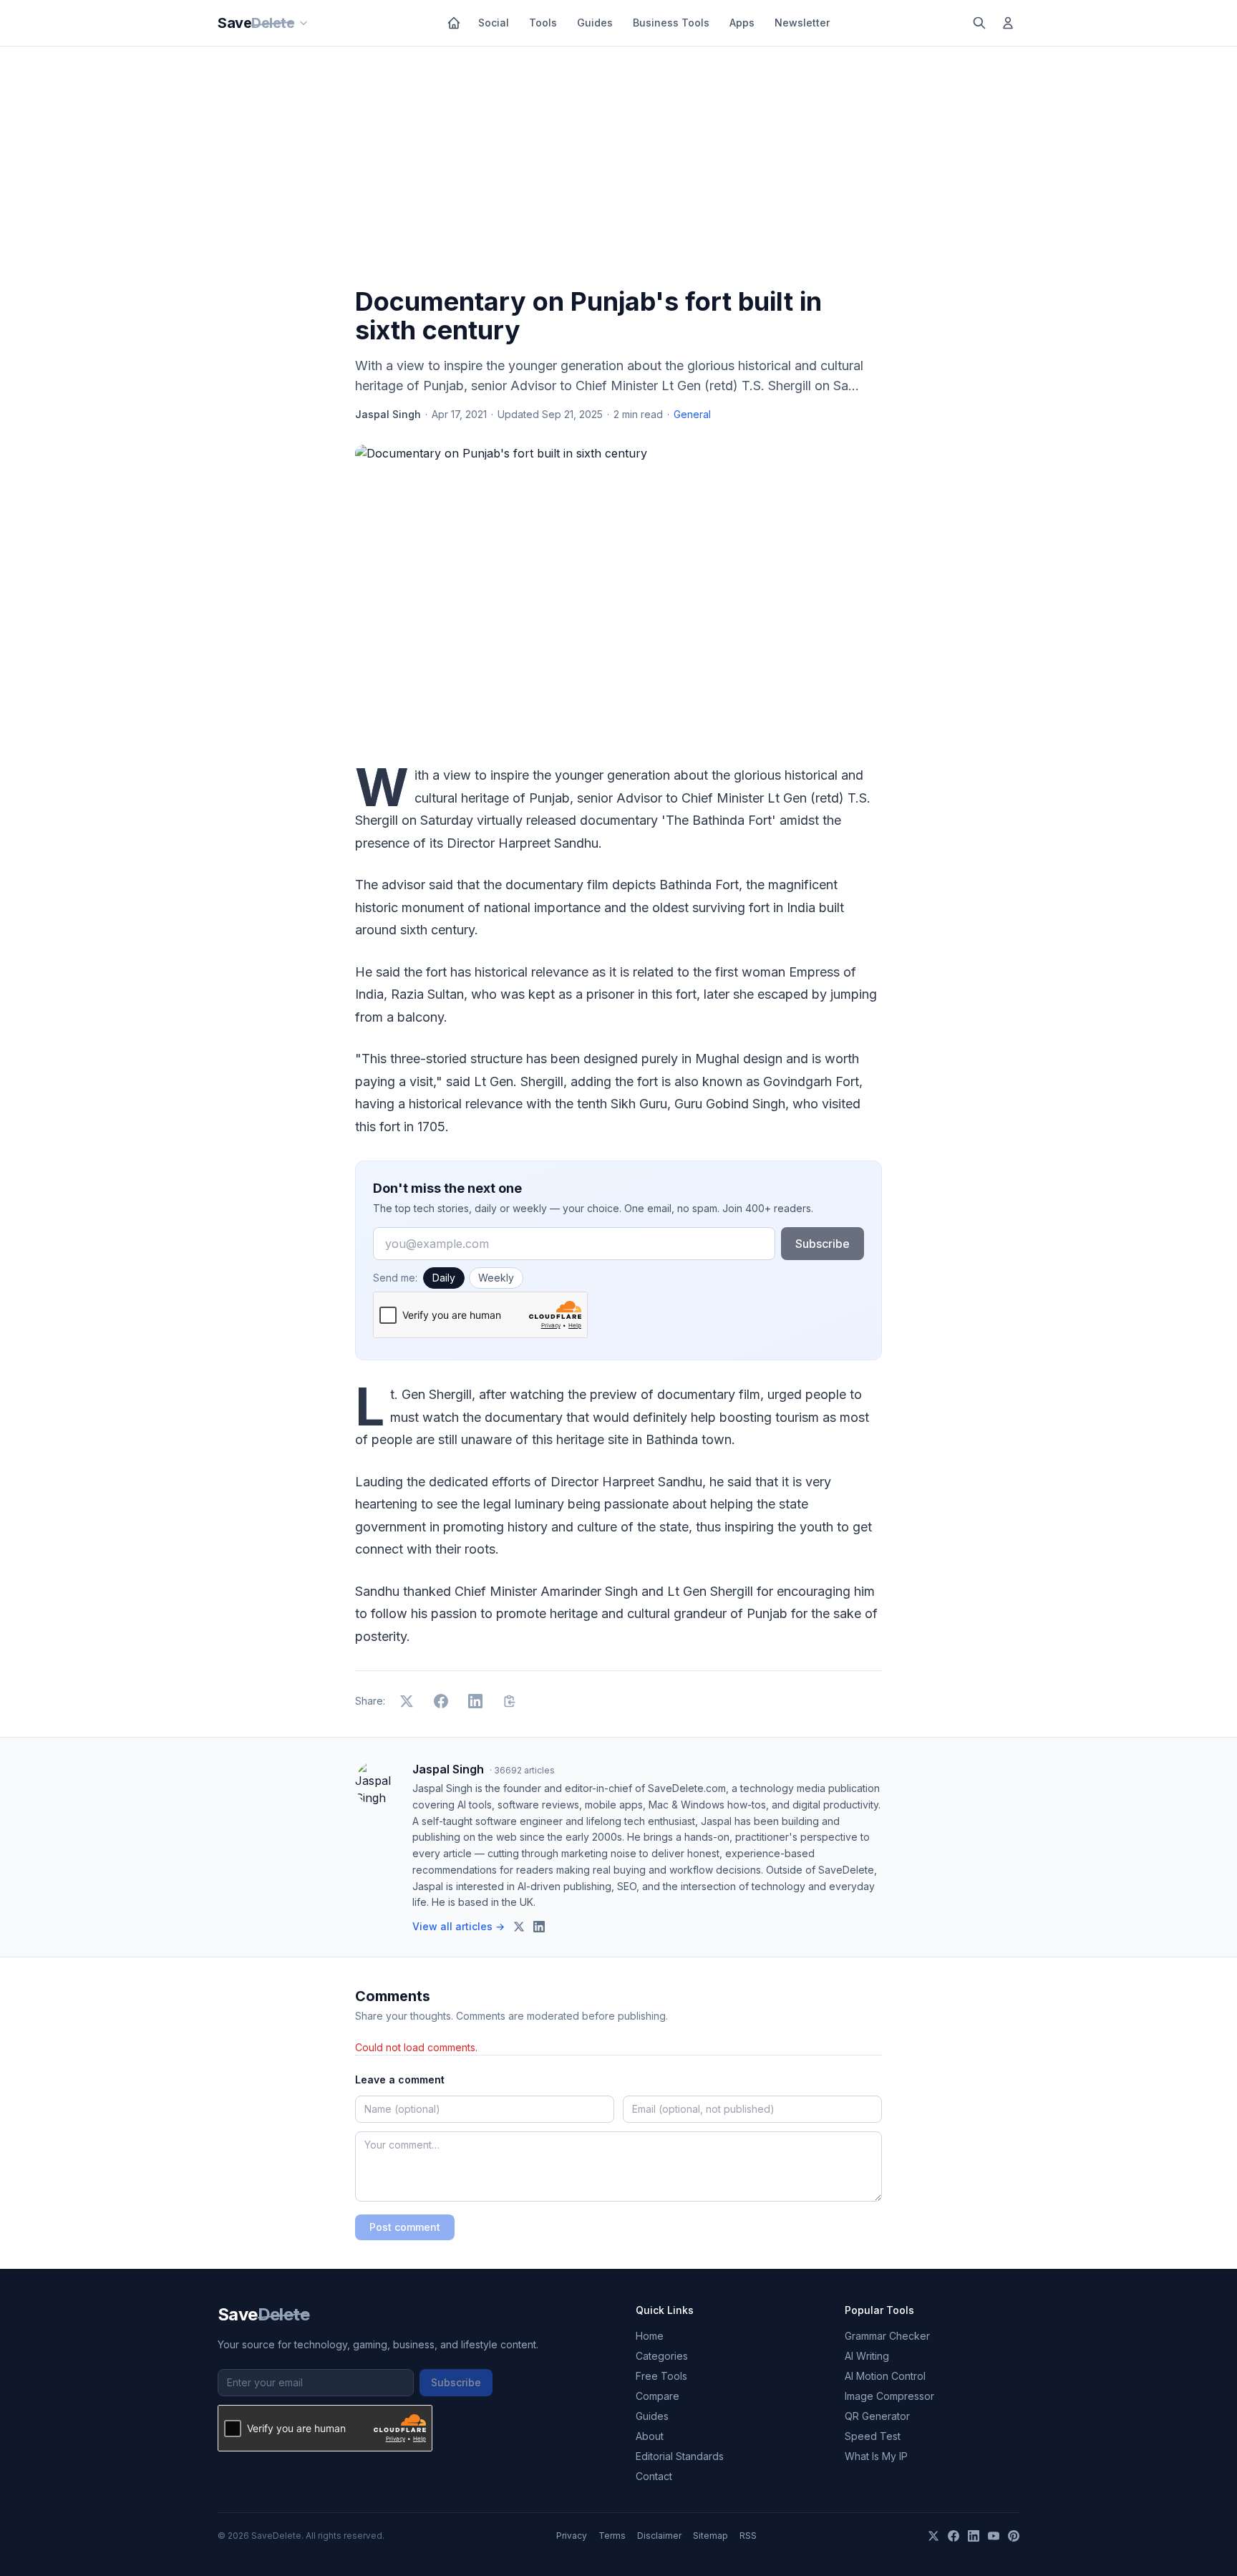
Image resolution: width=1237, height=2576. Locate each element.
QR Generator (877, 2416)
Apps (742, 23)
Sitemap (710, 2536)
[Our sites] (304, 23)
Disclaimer (659, 2536)
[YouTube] (994, 2536)
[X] (933, 2536)
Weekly (496, 1278)
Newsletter (802, 23)
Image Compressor (889, 2396)
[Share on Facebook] (441, 1701)
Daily (444, 1278)
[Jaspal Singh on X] (519, 1927)
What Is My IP (876, 2456)
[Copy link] (510, 1701)
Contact (654, 2476)
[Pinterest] (1014, 2536)
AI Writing (867, 2356)
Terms (612, 2536)
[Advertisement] (618, 170)
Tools (543, 23)
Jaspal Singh (388, 414)
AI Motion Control (885, 2376)
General (692, 414)
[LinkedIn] (974, 2536)
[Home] (454, 23)
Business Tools (671, 23)
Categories (662, 2356)
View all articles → (459, 1926)
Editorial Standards (680, 2456)
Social (494, 23)
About (650, 2436)
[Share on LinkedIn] (475, 1701)
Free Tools (661, 2376)
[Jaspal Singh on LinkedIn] (539, 1927)
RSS (748, 2536)
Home (650, 2336)
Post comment (405, 2227)
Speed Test (873, 2436)
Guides (595, 23)
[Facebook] (954, 2536)
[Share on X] (407, 1701)
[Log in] (1008, 23)
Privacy (572, 2536)
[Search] (979, 23)
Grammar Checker (887, 2336)
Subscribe (823, 1244)
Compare (658, 2396)
